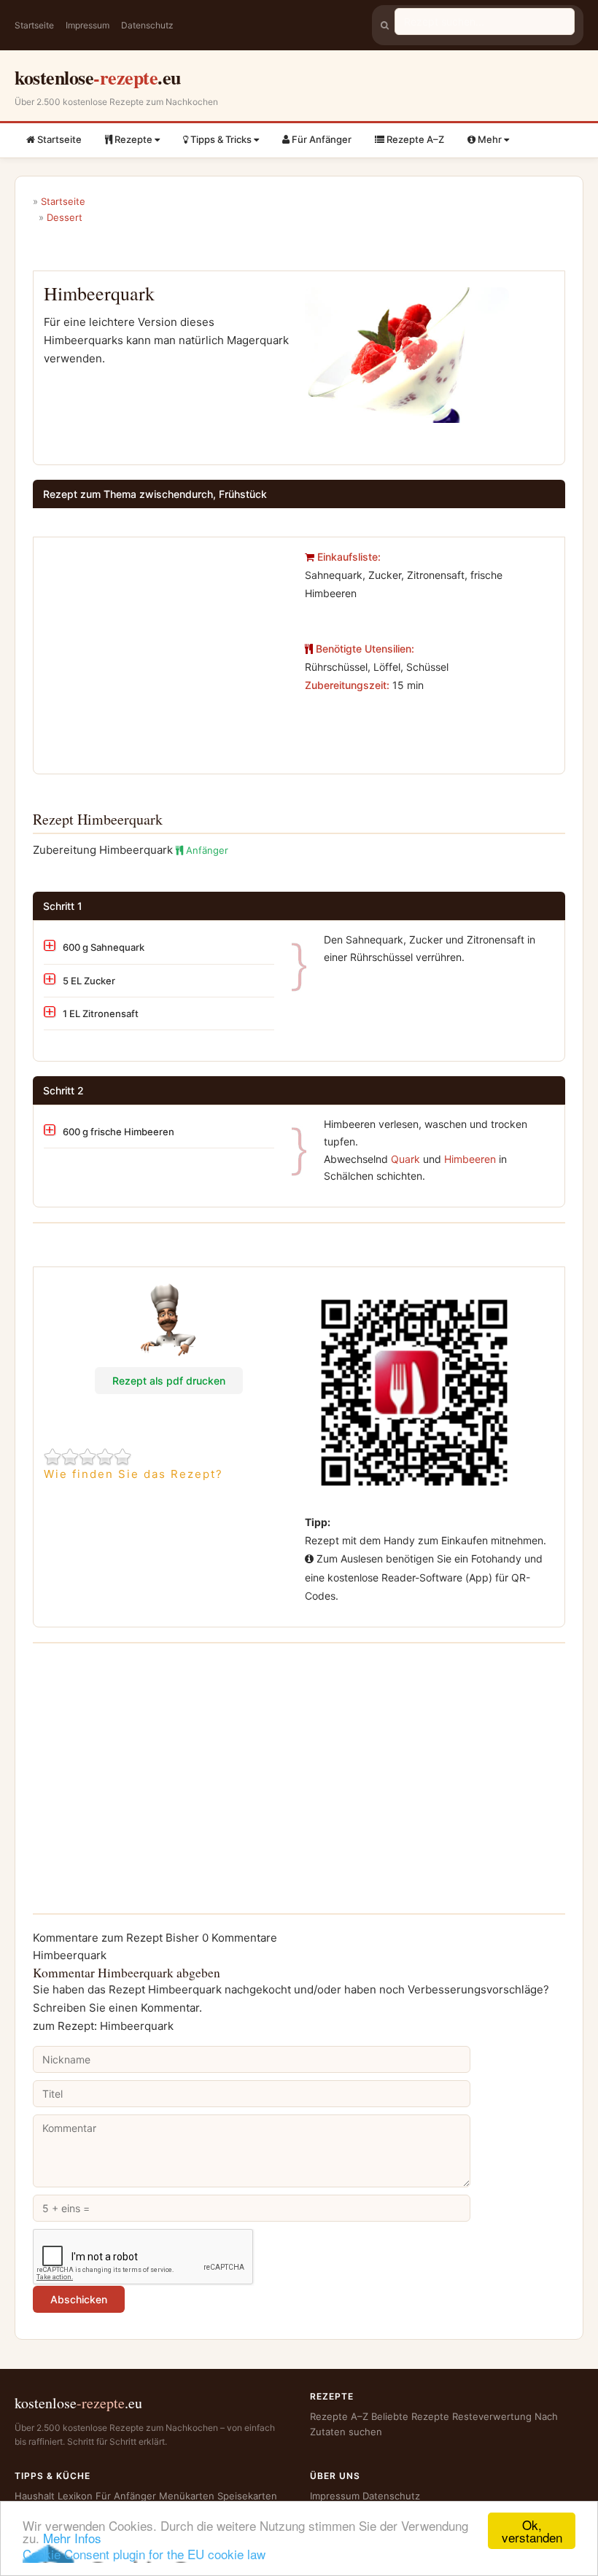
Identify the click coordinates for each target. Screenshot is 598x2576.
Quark (405, 1159)
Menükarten (187, 2496)
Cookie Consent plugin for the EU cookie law (144, 2554)
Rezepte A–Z (414, 139)
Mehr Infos (72, 2538)
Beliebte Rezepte (410, 2416)
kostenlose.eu (98, 77)
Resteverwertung (492, 2416)
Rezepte (133, 139)
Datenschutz (147, 25)
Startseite (34, 25)
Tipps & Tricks (221, 139)
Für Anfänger (321, 139)
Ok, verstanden (532, 2531)
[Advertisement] (166, 650)
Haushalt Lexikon (54, 2496)
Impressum (88, 25)
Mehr (490, 139)
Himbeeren (470, 1159)
